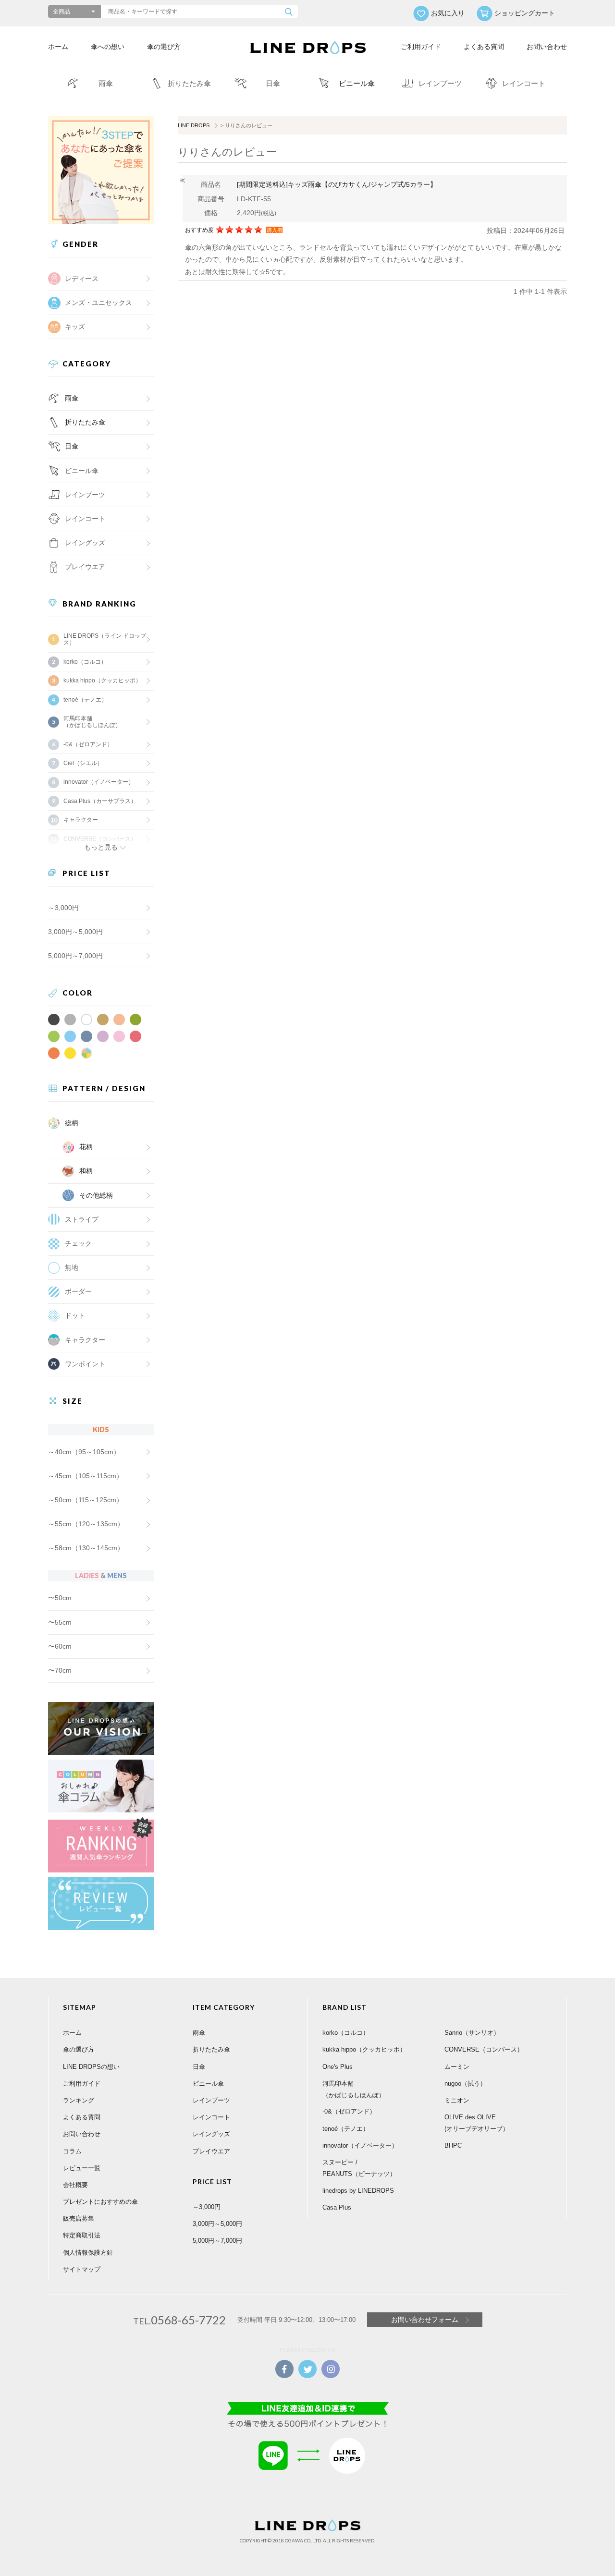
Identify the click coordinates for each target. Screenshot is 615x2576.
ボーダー (78, 1291)
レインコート (211, 2117)
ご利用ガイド (421, 47)
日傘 (72, 446)
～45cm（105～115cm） (86, 1476)
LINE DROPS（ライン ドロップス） (105, 639)
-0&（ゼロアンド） (88, 744)
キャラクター (85, 1340)
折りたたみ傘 (85, 422)
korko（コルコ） (85, 662)
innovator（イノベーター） (99, 782)
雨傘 (72, 398)
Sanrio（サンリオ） (472, 2033)
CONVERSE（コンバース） (484, 2049)
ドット (75, 1315)
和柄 (86, 1171)
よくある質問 (484, 47)
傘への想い (108, 47)
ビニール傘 (82, 471)
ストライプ (82, 1219)
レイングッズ (85, 543)
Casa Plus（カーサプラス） (100, 801)
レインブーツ (211, 2100)
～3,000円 (63, 908)
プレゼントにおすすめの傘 (100, 2202)
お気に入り (448, 13)
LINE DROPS (194, 125)
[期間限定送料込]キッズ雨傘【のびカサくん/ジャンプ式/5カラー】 (337, 184)
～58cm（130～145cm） (86, 1548)
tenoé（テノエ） (85, 700)
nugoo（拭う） (465, 2084)
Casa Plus (337, 2207)
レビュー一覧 (82, 2168)
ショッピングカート (525, 13)
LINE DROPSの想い (91, 2067)
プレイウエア (85, 567)
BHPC (453, 2145)
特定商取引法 (82, 2235)
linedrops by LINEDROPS (358, 2191)
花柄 (86, 1147)
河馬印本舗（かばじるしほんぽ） (92, 722)
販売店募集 (79, 2218)
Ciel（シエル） (83, 763)
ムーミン (457, 2067)
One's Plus (338, 2067)
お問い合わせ (547, 47)
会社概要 (75, 2185)
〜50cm (60, 1598)
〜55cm (60, 1622)
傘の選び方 (164, 47)
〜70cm (60, 1670)
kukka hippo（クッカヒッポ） (102, 680)
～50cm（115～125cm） (86, 1500)
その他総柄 (96, 1195)
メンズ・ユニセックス (98, 303)
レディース (82, 279)
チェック (78, 1243)
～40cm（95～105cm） (84, 1452)
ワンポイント (85, 1364)
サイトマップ (82, 2269)
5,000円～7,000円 (75, 956)
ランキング (79, 2100)
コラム (72, 2151)
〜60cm (60, 1646)
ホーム (58, 47)
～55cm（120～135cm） (86, 1524)
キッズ (75, 327)
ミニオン (457, 2100)
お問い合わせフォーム (425, 2320)
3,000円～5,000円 (75, 932)
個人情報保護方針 (88, 2253)
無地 (72, 1267)
